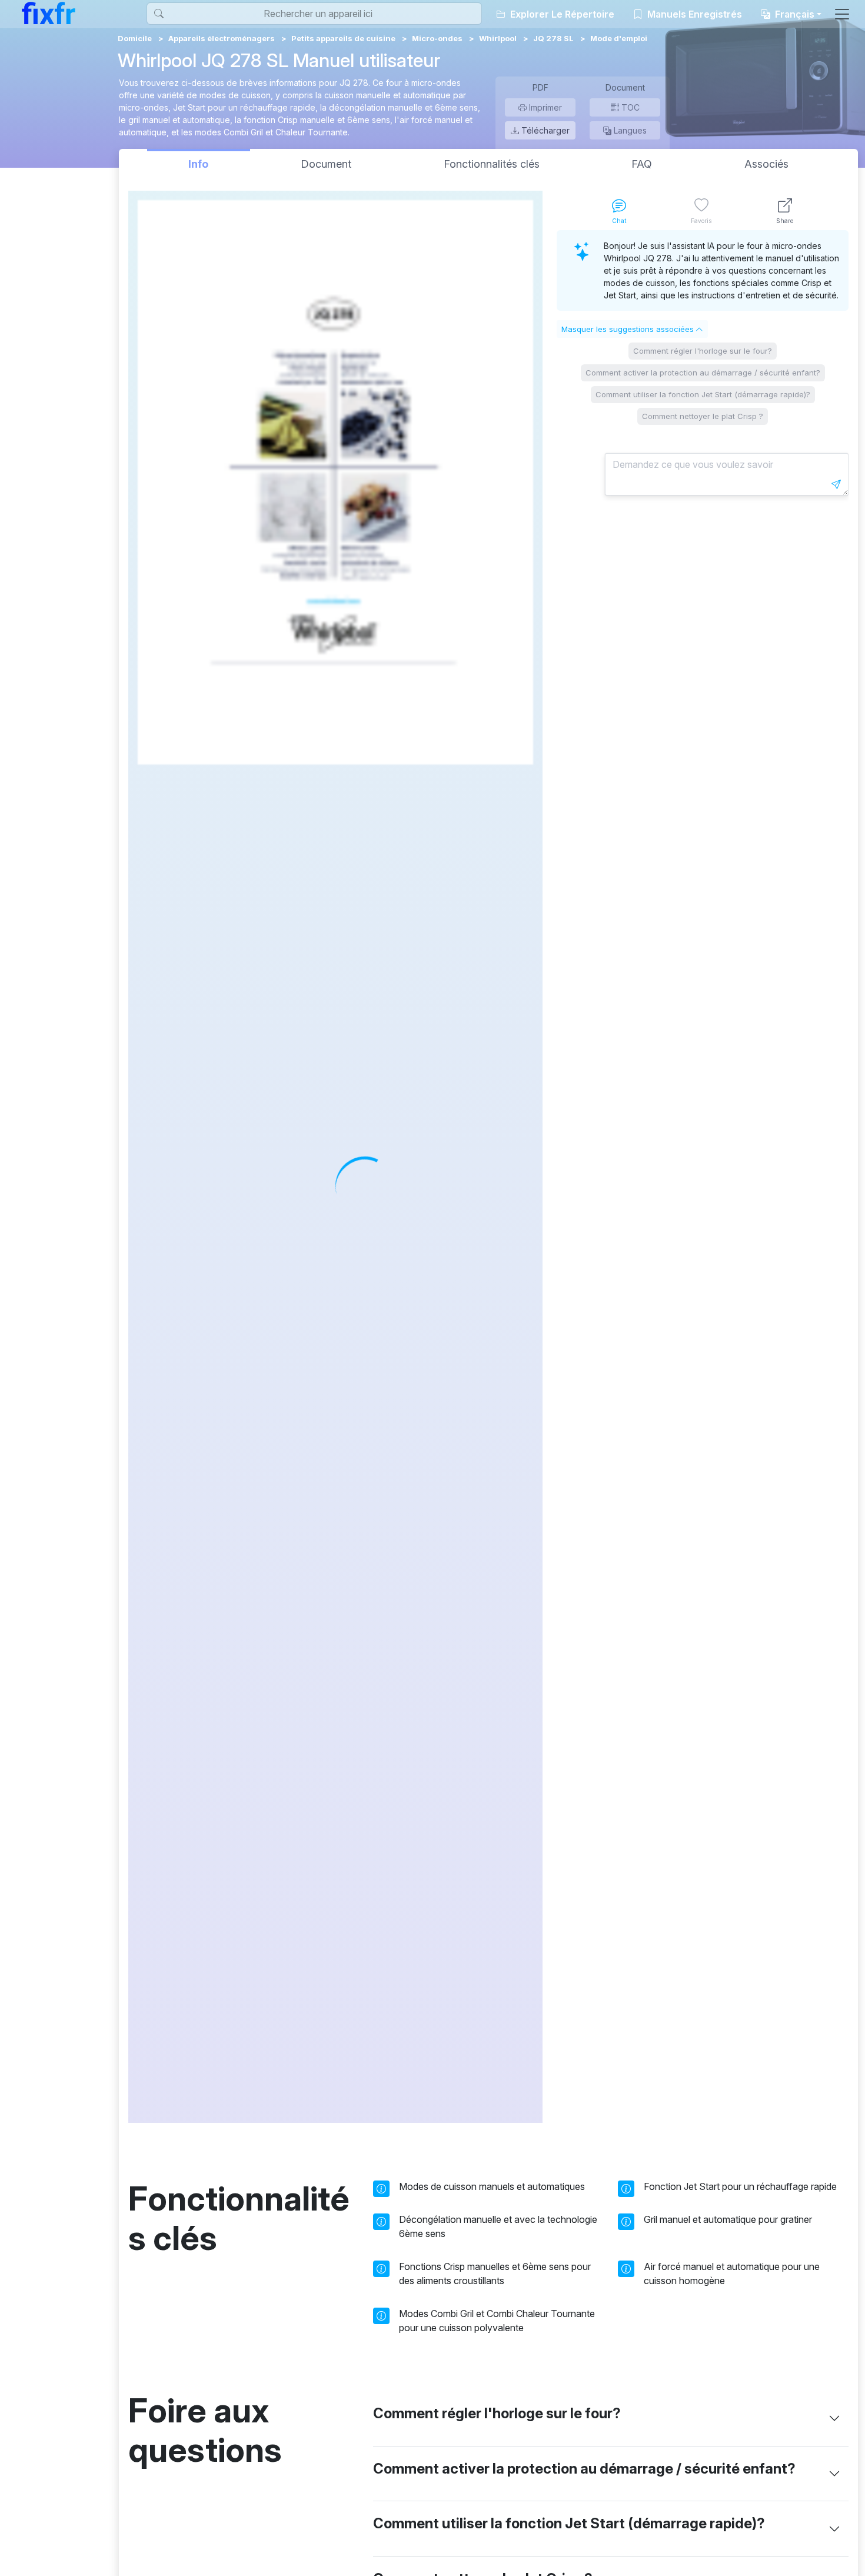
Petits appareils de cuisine (343, 38)
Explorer (561, 14)
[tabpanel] (703, 1176)
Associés (766, 164)
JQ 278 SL (553, 38)
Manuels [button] (693, 14)
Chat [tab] (619, 221)
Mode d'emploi (619, 38)
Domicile (135, 38)
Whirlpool (498, 38)
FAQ (642, 164)
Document (326, 164)
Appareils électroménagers (222, 38)
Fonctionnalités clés (492, 164)
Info (198, 164)
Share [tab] (785, 221)
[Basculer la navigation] (842, 14)
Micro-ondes (437, 38)
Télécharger (544, 130)
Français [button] (794, 14)
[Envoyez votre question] (836, 484)
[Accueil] (49, 13)
